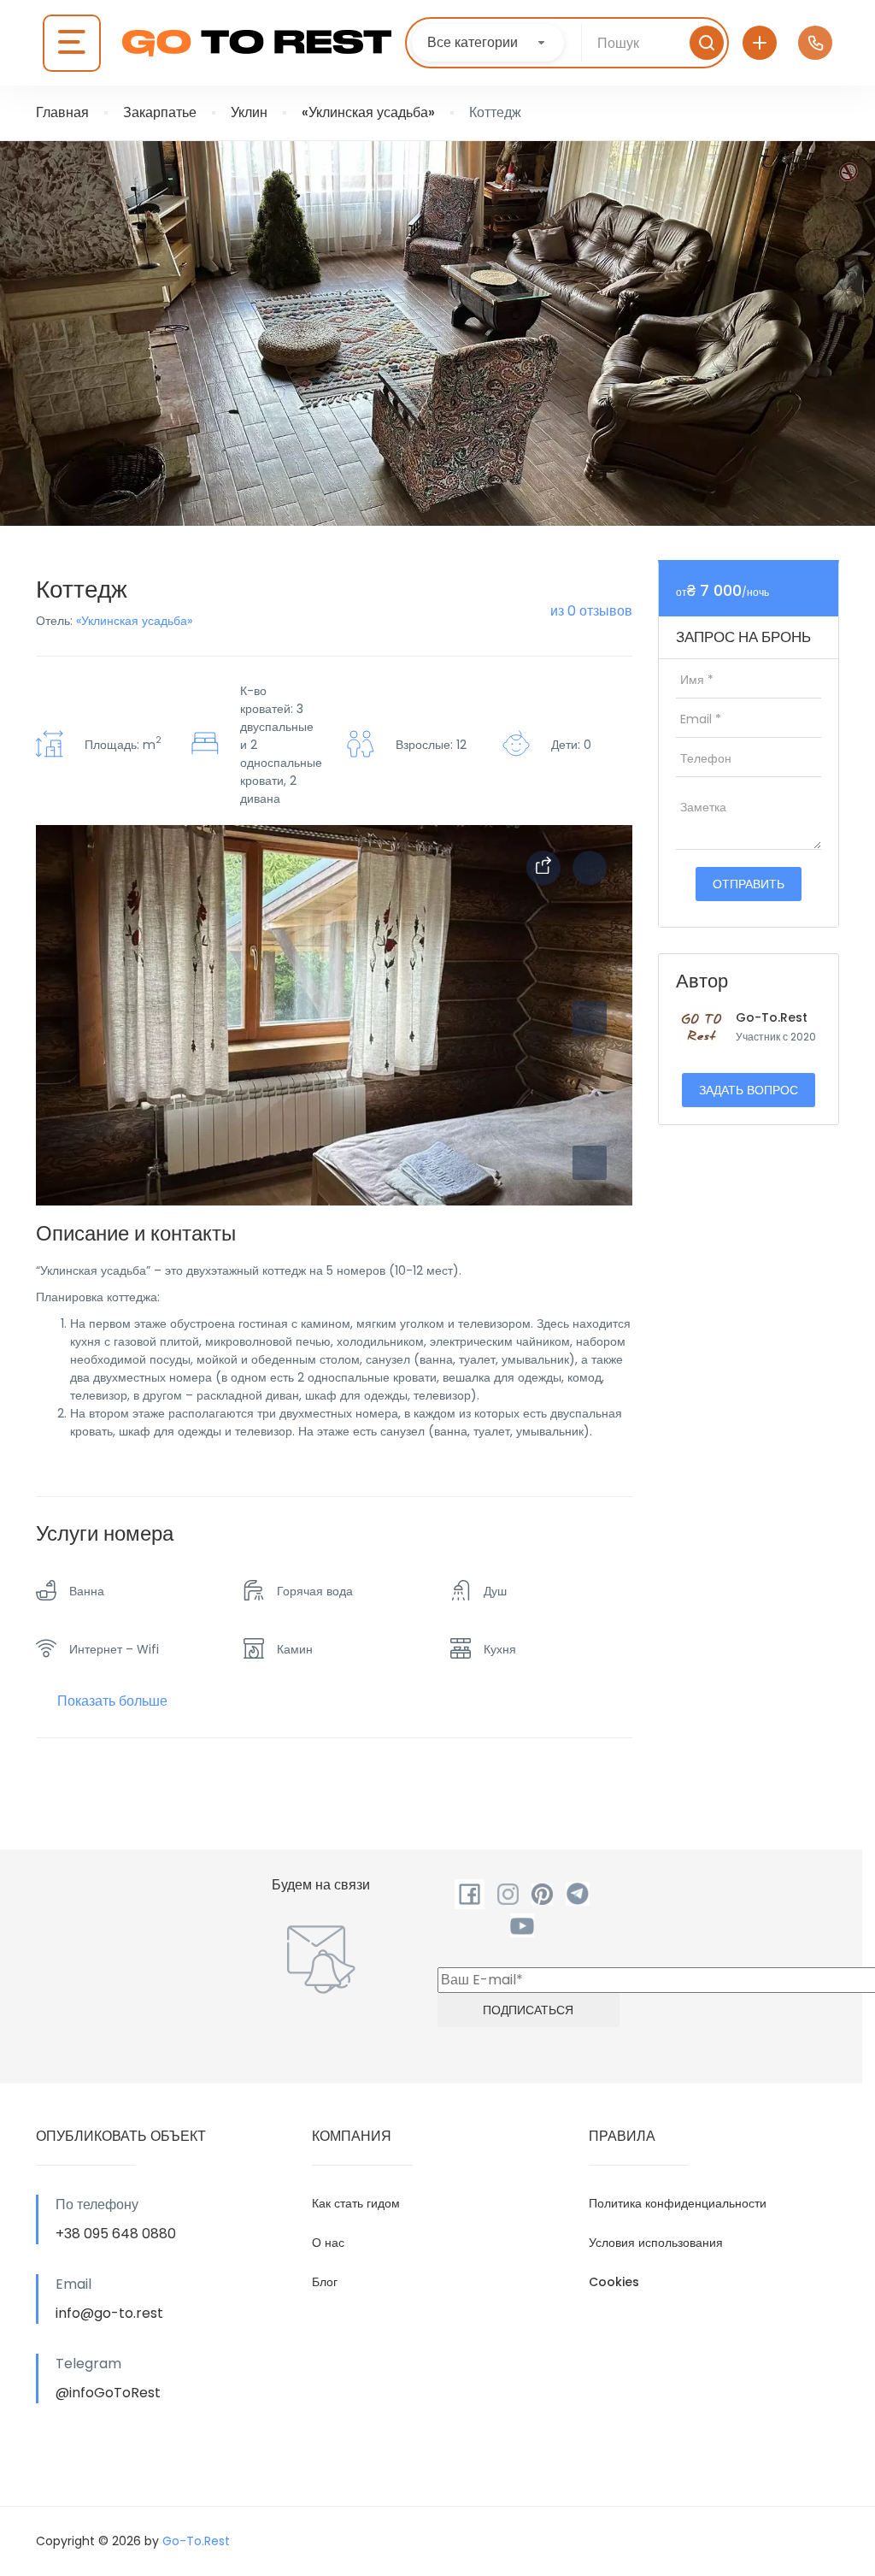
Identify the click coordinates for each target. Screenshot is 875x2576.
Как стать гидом (356, 2203)
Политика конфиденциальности (678, 2203)
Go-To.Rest (772, 1017)
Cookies (614, 2282)
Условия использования (656, 2243)
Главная (62, 112)
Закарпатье (160, 112)
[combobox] (488, 43)
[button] (590, 1163)
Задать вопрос (749, 1090)
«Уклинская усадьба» (368, 112)
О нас (328, 2243)
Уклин (249, 112)
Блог (325, 2282)
